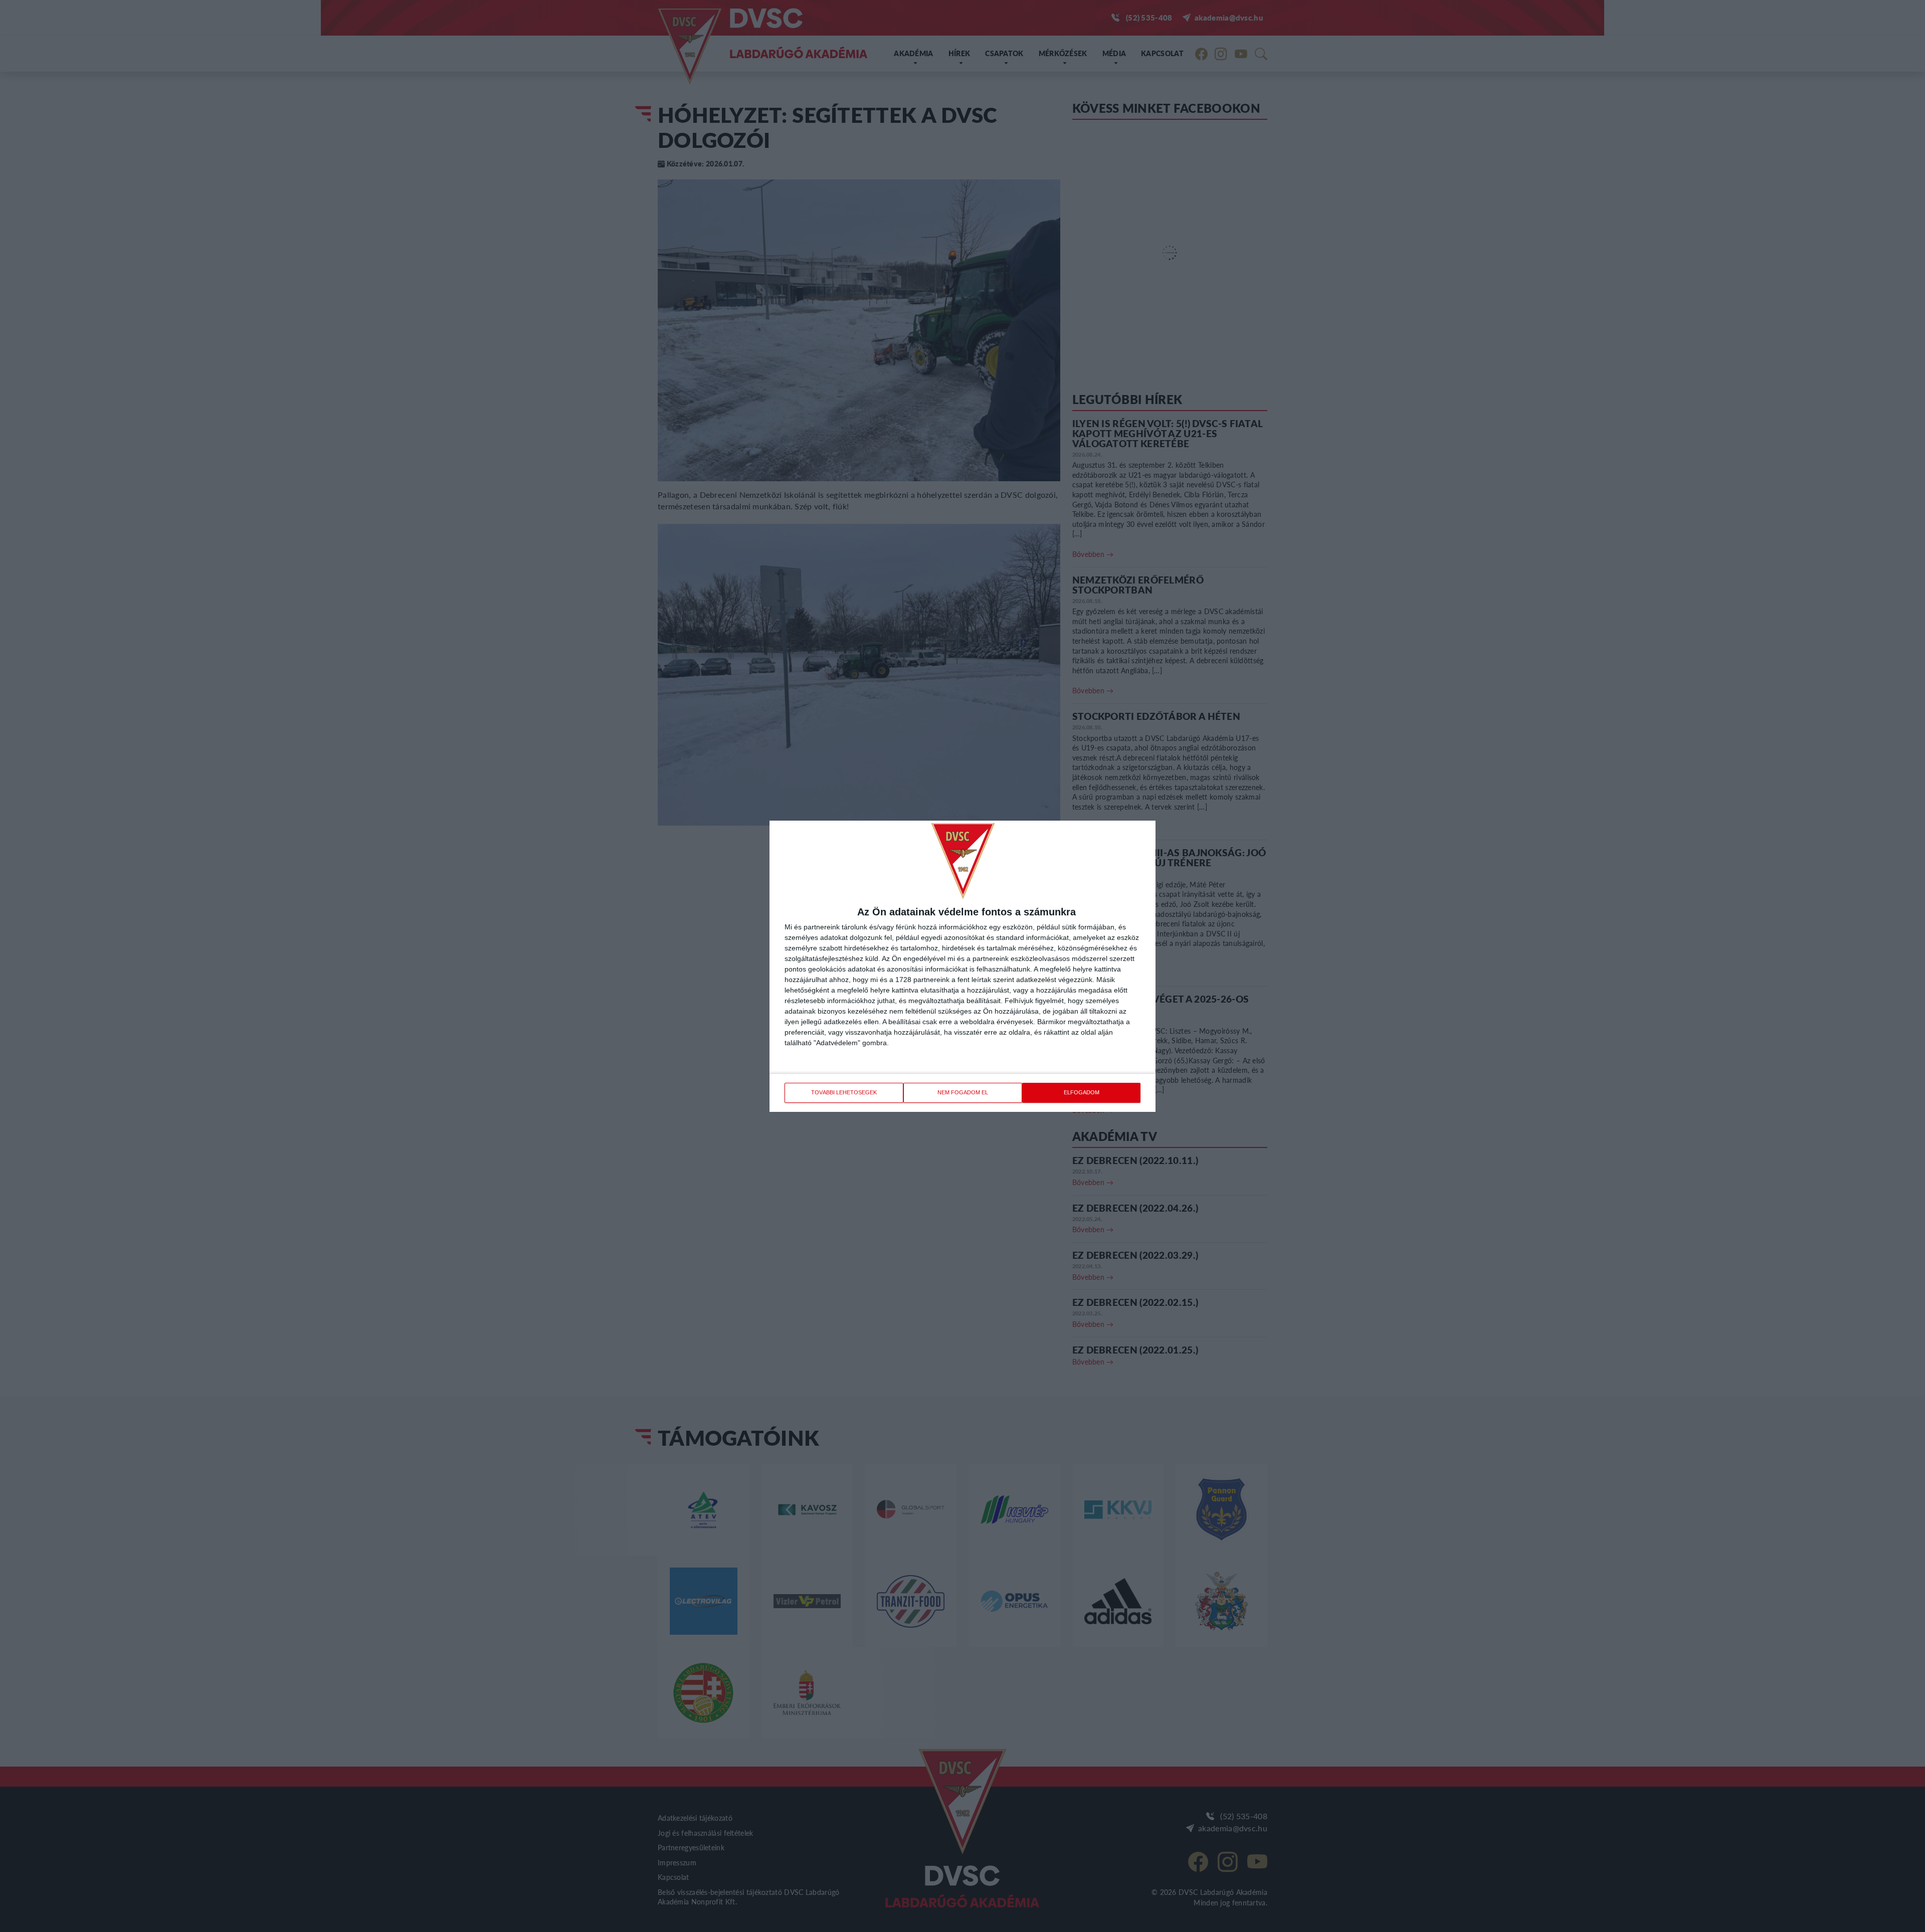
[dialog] (963, 966)
